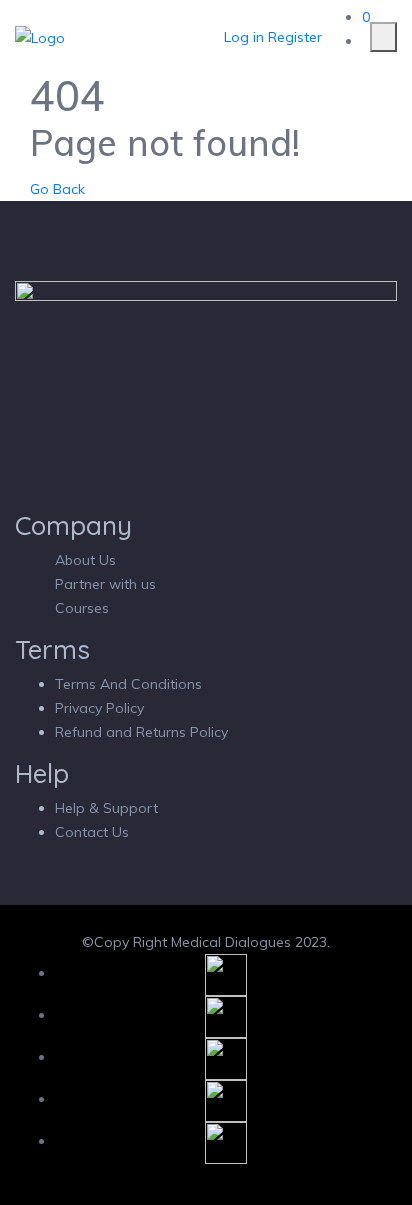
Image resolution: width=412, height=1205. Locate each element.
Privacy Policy (99, 708)
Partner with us (105, 584)
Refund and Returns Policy (141, 732)
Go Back (57, 189)
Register (295, 37)
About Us (85, 560)
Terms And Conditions (128, 684)
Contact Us (92, 832)
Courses (82, 608)
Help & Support (106, 808)
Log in (244, 37)
